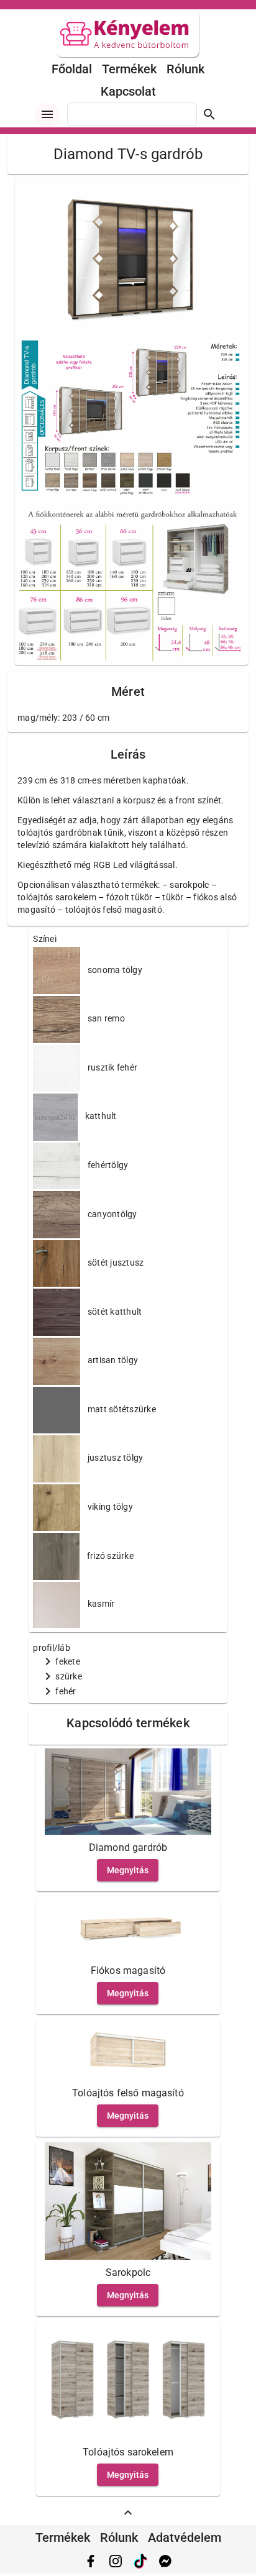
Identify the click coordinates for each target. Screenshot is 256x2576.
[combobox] (132, 114)
